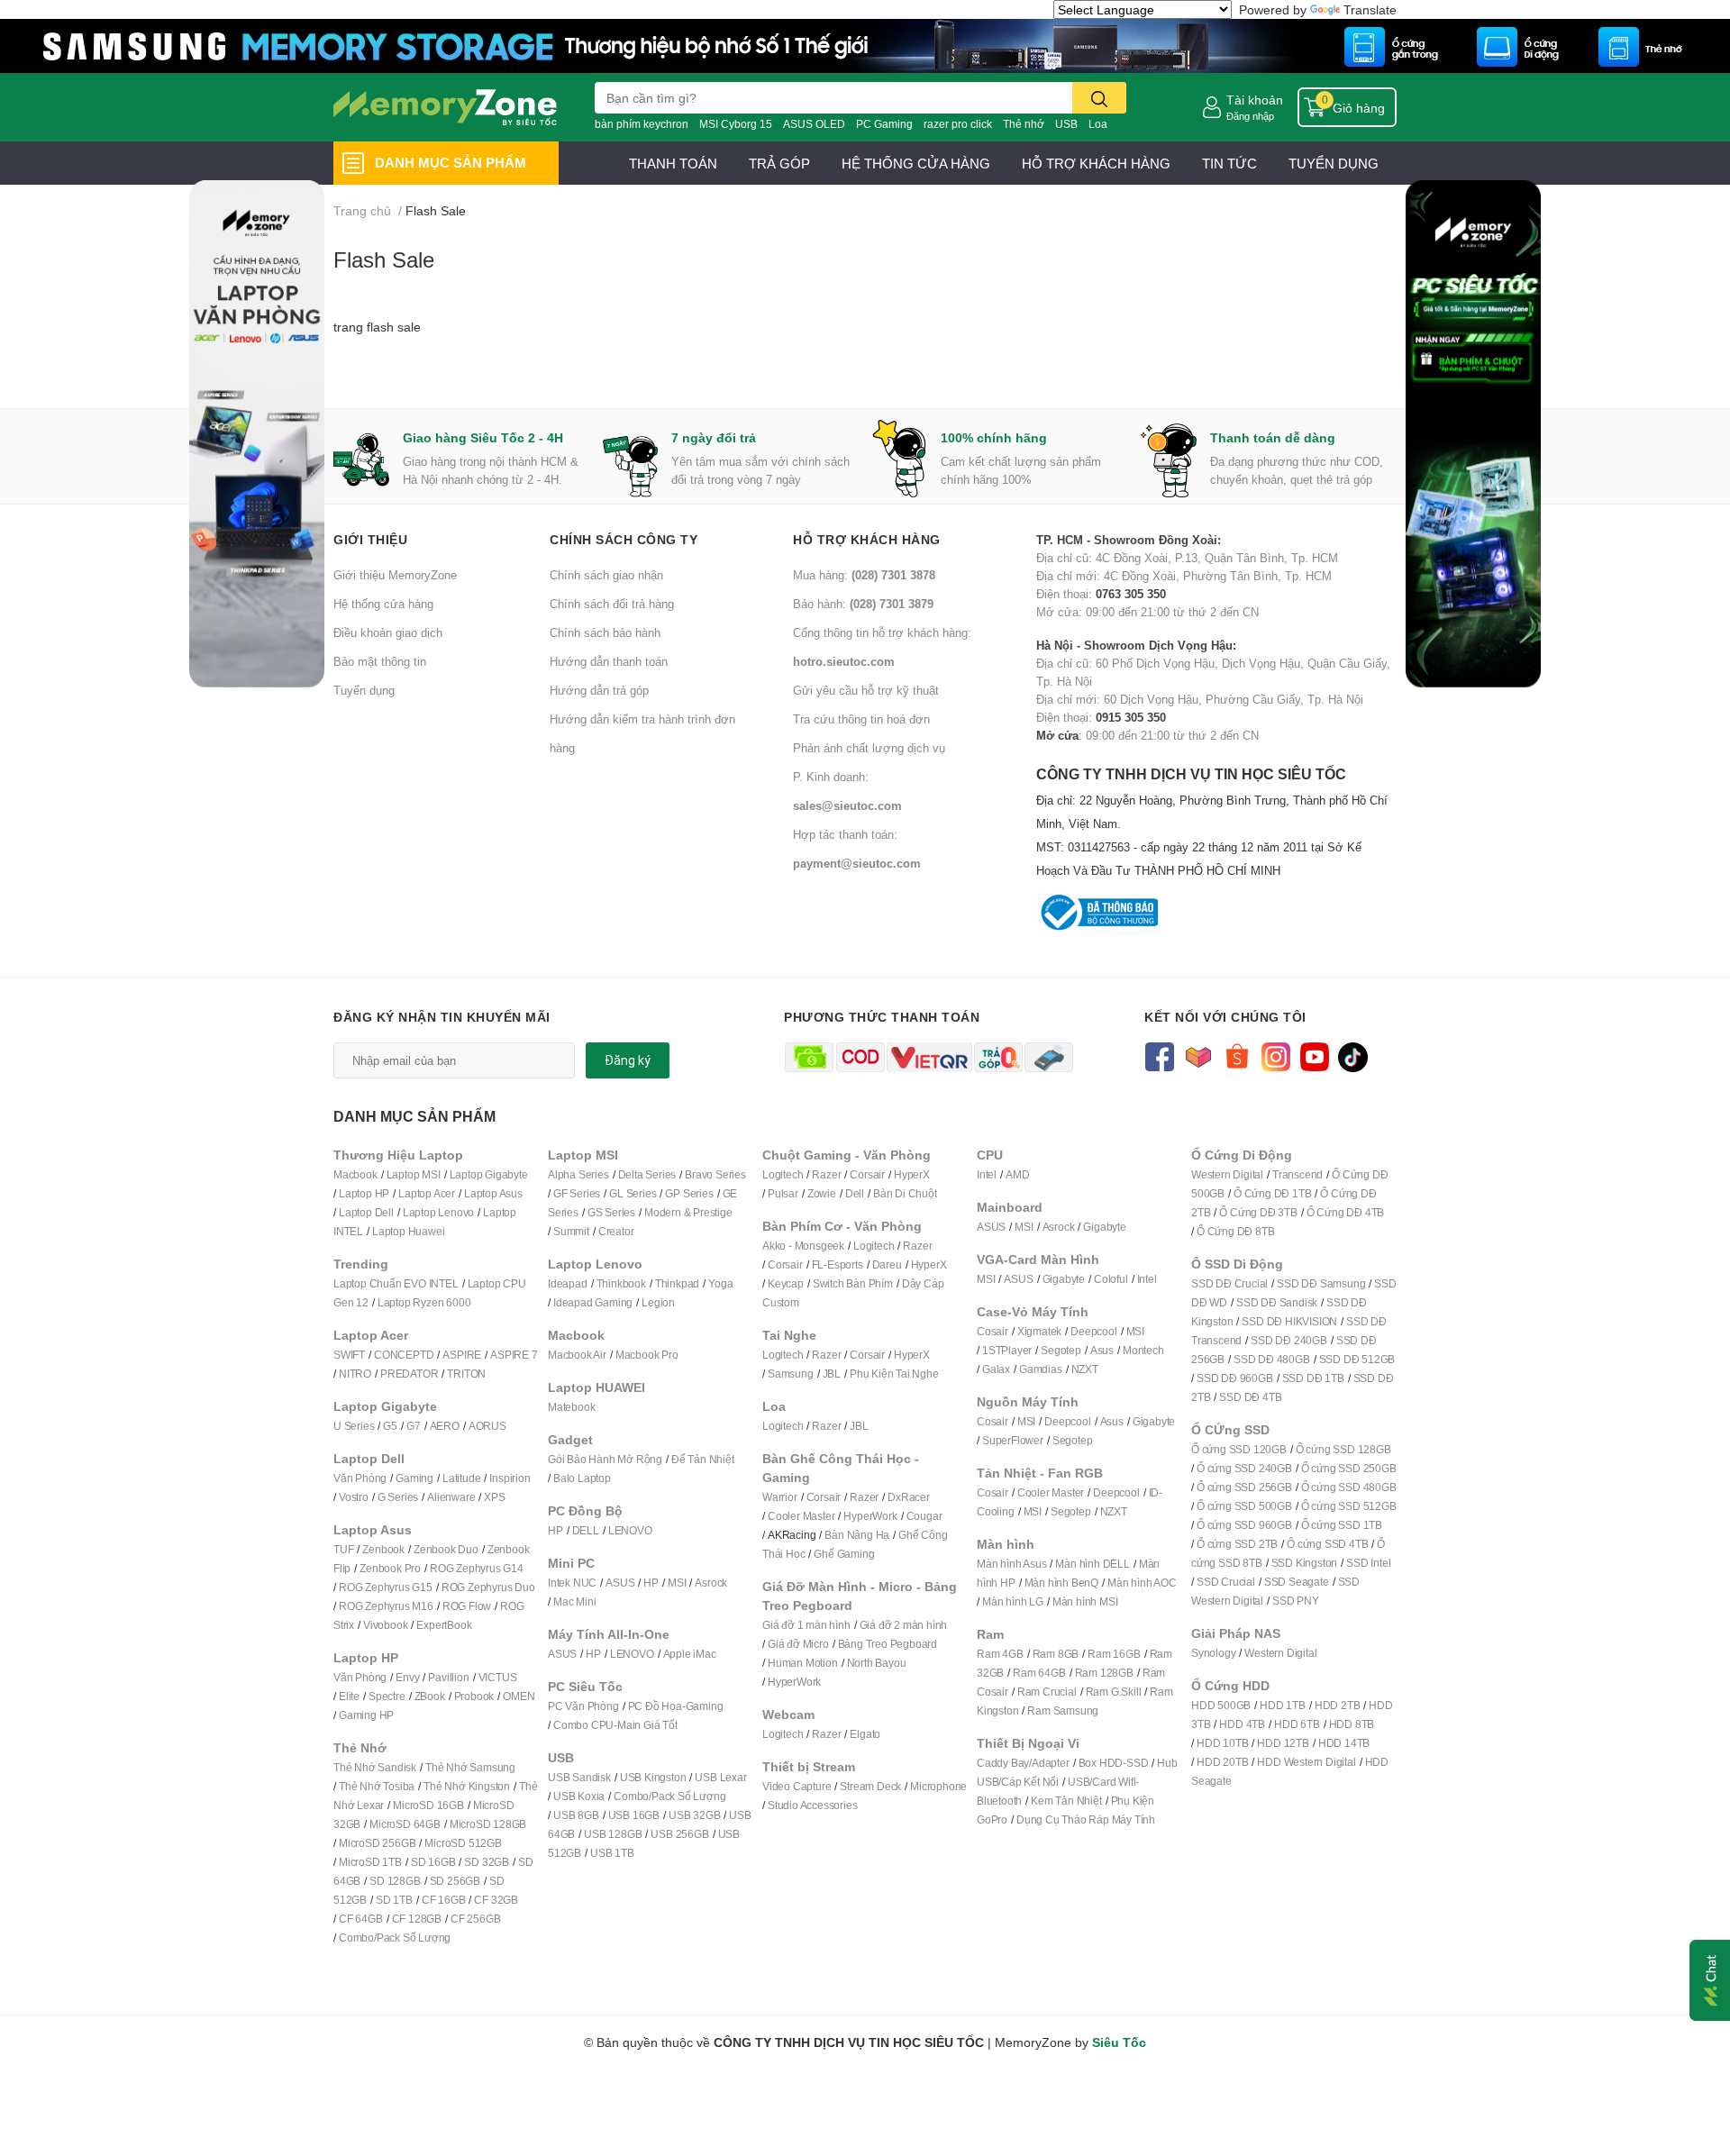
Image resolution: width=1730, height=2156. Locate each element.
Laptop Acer (427, 1193)
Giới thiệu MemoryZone (395, 575)
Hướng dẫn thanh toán (609, 661)
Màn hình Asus (1011, 1564)
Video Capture (797, 1786)
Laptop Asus (493, 1193)
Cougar (924, 1516)
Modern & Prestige (688, 1212)
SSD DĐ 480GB (1272, 1359)
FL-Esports (838, 1264)
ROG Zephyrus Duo (488, 1587)
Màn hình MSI (1085, 1601)
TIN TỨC (1229, 163)
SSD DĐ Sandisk (1277, 1302)
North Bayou (877, 1663)
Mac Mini (574, 1601)
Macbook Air (577, 1355)
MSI (677, 1583)
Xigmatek (1039, 1331)
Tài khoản (1255, 100)
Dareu (887, 1264)
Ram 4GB (1000, 1654)
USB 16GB (634, 1815)
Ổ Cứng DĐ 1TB (1272, 1193)
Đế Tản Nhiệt (703, 1459)
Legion (658, 1302)
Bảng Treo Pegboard (888, 1644)
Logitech (783, 1174)
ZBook (430, 1696)
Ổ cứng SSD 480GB (1349, 1487)
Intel (987, 1174)
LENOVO (630, 1530)
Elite (349, 1696)
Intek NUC (572, 1583)
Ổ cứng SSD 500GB (1244, 1506)
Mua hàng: (864, 575)
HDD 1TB (1283, 1705)
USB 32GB (694, 1815)
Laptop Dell (366, 1212)
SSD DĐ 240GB (1289, 1340)
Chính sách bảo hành (605, 632)
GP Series (689, 1193)
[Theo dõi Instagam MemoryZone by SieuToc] (1275, 1055)
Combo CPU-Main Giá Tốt (615, 1725)
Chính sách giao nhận (606, 575)
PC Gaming (884, 124)
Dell (855, 1193)
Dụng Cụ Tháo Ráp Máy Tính (1086, 1819)
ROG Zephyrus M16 (386, 1606)
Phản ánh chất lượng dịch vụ (869, 748)
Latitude (461, 1478)
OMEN (519, 1696)
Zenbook (383, 1549)
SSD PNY (1296, 1601)
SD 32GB (487, 1862)
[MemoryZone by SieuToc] (445, 107)
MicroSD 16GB (428, 1805)
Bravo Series (715, 1174)
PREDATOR (409, 1374)
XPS (494, 1497)
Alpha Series (578, 1174)
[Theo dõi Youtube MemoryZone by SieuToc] (1314, 1055)
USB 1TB (612, 1853)
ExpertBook (444, 1625)
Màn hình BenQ (1061, 1583)
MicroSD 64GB (405, 1824)
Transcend (1297, 1174)
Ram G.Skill (1114, 1692)
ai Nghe (920, 1374)
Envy (407, 1677)
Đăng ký (628, 1060)
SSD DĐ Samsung (1321, 1283)
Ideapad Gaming (593, 1302)
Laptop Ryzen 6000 (424, 1302)
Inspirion (510, 1478)
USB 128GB (613, 1834)
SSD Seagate (1297, 1582)
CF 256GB (475, 1919)
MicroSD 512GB (463, 1843)
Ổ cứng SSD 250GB (1349, 1468)
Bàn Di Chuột (905, 1193)
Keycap (786, 1283)
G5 (390, 1426)
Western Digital (1227, 1174)
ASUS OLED (814, 124)
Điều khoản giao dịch (388, 632)
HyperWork (870, 1516)
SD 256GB (455, 1881)
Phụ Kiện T (875, 1374)
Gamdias (1041, 1369)
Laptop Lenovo (438, 1212)
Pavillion (448, 1677)
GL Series (633, 1193)
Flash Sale (384, 259)
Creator (616, 1231)
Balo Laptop (582, 1478)
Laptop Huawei (408, 1231)
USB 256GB (679, 1834)
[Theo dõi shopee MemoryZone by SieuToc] (1237, 1055)
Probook (474, 1696)
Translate (1370, 9)
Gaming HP (366, 1715)
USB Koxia (579, 1796)
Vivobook (385, 1625)
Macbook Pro (647, 1355)
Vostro (354, 1497)
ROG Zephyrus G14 (477, 1568)
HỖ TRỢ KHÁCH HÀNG (1096, 163)
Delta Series (647, 1174)
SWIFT (349, 1355)
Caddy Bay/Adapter (1023, 1763)
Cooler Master (801, 1516)
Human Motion (803, 1663)
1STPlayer (1007, 1350)
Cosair (992, 1331)
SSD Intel (1368, 1563)
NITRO (355, 1374)
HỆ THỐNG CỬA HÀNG (916, 163)
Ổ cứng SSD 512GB (1349, 1506)
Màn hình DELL (1092, 1564)
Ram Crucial (1047, 1692)
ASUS (620, 1583)
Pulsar (783, 1193)
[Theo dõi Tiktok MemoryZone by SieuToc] (1353, 1055)
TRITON (466, 1374)
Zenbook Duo (446, 1549)
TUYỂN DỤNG (1334, 163)
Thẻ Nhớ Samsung (470, 1767)
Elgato (865, 1734)
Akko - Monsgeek (803, 1246)
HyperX (912, 1174)
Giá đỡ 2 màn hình (904, 1625)
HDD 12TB (1283, 1743)
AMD (1017, 1174)
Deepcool (1093, 1331)
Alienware (451, 1497)
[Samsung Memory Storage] (865, 45)
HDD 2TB (1338, 1705)
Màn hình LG (1013, 1601)
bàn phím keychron (642, 124)
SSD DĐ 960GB (1235, 1378)
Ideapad (568, 1283)
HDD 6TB (1297, 1724)
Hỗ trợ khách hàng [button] (867, 539)
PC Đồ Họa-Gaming (676, 1706)
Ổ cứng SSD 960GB (1244, 1525)
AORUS (487, 1426)
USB (1066, 124)
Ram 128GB (1104, 1673)
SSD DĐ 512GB (1357, 1359)
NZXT (1085, 1369)
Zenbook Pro (390, 1568)
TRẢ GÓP (779, 163)
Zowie (822, 1193)
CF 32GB (496, 1900)
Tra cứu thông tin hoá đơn (861, 719)
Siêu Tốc (1119, 2042)
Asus (1102, 1350)
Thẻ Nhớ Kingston (467, 1786)
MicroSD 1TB (370, 1862)
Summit (571, 1231)
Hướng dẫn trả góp (599, 690)
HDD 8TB (1352, 1724)
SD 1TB (394, 1900)
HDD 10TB (1222, 1743)
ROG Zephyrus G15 (386, 1587)
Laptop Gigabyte (489, 1174)
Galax (996, 1369)
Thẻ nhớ (1024, 124)
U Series (354, 1426)
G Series (398, 1497)
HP (555, 1530)
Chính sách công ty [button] (624, 539)
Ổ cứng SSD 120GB (1239, 1449)
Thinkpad (677, 1283)
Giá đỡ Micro (798, 1644)
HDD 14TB (1344, 1743)
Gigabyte (1104, 1227)
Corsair (867, 1174)
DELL (586, 1530)
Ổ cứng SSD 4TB (1327, 1544)
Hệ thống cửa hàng (383, 604)
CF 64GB (361, 1919)
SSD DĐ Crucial (1229, 1283)
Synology (1213, 1653)
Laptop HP (364, 1193)
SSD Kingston (1305, 1563)
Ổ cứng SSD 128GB (1343, 1449)
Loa (1098, 124)
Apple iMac (690, 1654)
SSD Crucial (1226, 1582)
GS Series (611, 1212)
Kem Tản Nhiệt (1066, 1801)
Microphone (938, 1786)
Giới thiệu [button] (370, 539)
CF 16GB (444, 1900)
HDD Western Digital (1306, 1762)
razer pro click (958, 124)
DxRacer (909, 1497)
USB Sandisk (579, 1777)
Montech (1143, 1350)
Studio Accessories (812, 1805)
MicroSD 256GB (377, 1843)
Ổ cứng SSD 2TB (1237, 1544)
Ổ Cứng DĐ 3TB (1258, 1212)
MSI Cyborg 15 (736, 124)
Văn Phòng (360, 1478)
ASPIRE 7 (514, 1355)
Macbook (355, 1174)
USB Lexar (720, 1777)
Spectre (387, 1696)
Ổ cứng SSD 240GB (1244, 1468)
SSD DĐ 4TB (1250, 1397)
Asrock (711, 1583)
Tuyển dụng (364, 690)
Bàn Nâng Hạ (857, 1535)
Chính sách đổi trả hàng (612, 604)
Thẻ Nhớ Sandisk (375, 1767)
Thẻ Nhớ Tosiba (377, 1786)
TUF (343, 1549)
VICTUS (498, 1677)
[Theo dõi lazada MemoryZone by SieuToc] (1198, 1055)
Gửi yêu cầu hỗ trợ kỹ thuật (866, 690)
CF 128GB (417, 1919)
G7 (414, 1426)
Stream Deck (870, 1786)
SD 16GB (433, 1862)
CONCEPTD (404, 1355)
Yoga (720, 1283)
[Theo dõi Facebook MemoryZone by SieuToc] (1159, 1055)
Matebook (571, 1407)
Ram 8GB (1056, 1654)
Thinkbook (621, 1283)
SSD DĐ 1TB (1313, 1378)
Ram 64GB (1039, 1673)
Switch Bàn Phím (853, 1283)
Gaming (414, 1478)
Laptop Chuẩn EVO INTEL (396, 1283)
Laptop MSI (414, 1174)
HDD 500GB (1221, 1705)
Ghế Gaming (844, 1554)
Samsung (791, 1374)
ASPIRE (462, 1355)
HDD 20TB (1222, 1762)
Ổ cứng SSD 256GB (1244, 1487)
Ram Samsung (1063, 1710)
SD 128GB (395, 1881)
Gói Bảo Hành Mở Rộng (605, 1459)
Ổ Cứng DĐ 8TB (1235, 1231)
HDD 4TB (1242, 1724)
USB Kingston (653, 1777)
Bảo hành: (863, 604)
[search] (1099, 98)
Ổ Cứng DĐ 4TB (1345, 1212)
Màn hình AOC (1142, 1583)
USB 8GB (576, 1815)
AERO (445, 1426)
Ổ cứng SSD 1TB (1342, 1525)
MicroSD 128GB (488, 1824)
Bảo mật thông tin (380, 661)
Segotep (1061, 1350)
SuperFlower (1013, 1440)
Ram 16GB (1114, 1654)
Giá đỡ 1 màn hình (806, 1625)
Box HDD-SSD (1114, 1763)
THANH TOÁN (673, 163)
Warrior (780, 1497)
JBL (832, 1374)
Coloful (1111, 1279)
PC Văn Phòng (583, 1706)
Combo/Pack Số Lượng (395, 1938)
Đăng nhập (1250, 116)
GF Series (577, 1193)
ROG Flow (467, 1606)
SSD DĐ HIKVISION (1289, 1321)
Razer (826, 1174)
